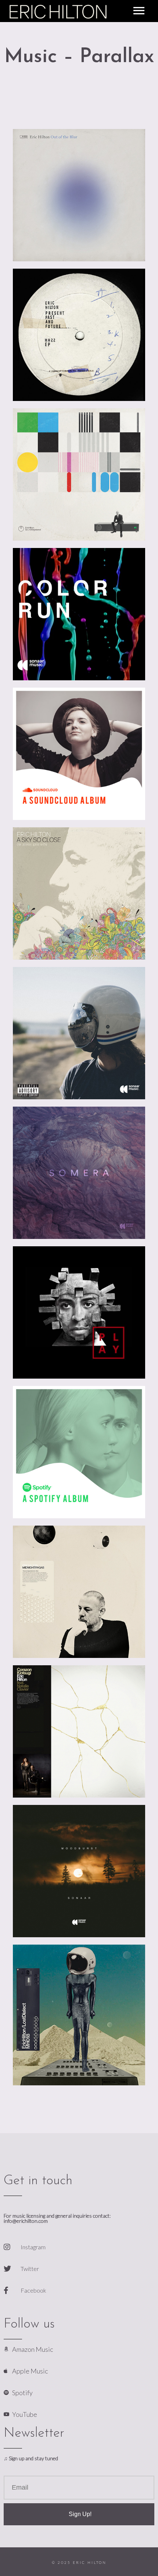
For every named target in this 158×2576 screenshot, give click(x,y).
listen (116, 237)
